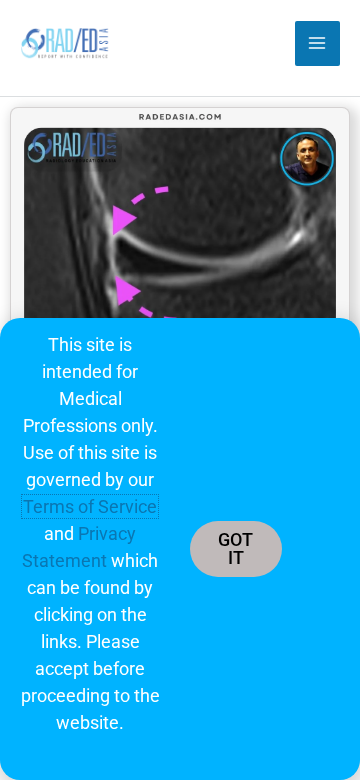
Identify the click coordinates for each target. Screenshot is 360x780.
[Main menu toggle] (317, 43)
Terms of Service (90, 506)
